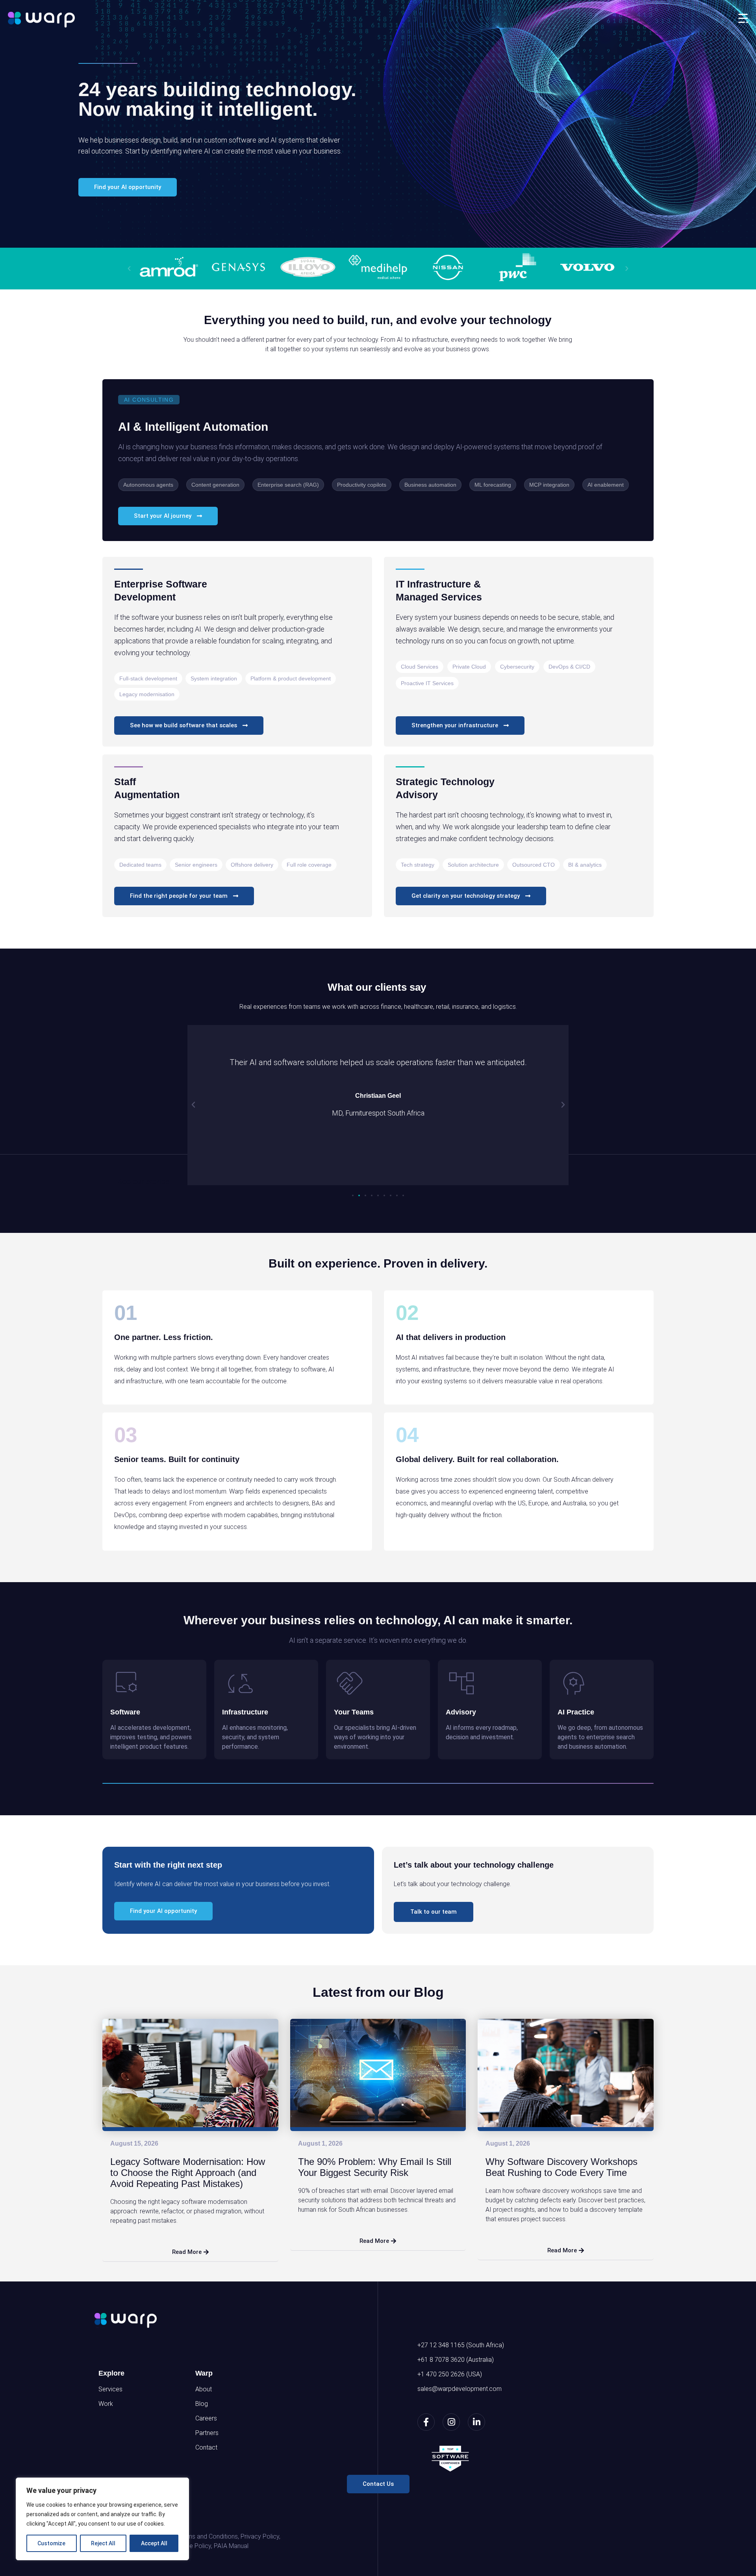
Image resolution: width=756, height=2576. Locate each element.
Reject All (103, 2543)
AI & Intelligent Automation (193, 427)
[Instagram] (451, 2422)
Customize (51, 2543)
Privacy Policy (260, 2536)
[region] (102, 2519)
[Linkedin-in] (476, 2422)
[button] (129, 269)
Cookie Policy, (193, 2546)
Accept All (154, 2543)
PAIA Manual (231, 2546)
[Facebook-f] (426, 2422)
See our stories (144, 1182)
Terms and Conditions (208, 2536)
